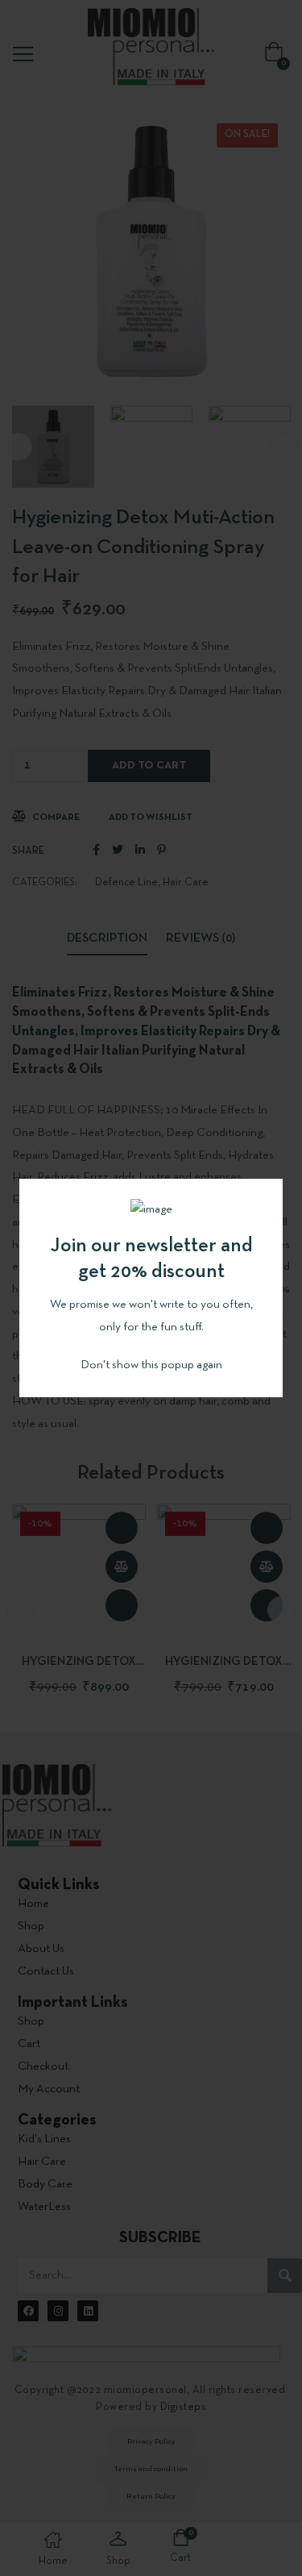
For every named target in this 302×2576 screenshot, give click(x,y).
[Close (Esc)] (271, 1191)
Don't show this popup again (151, 1365)
